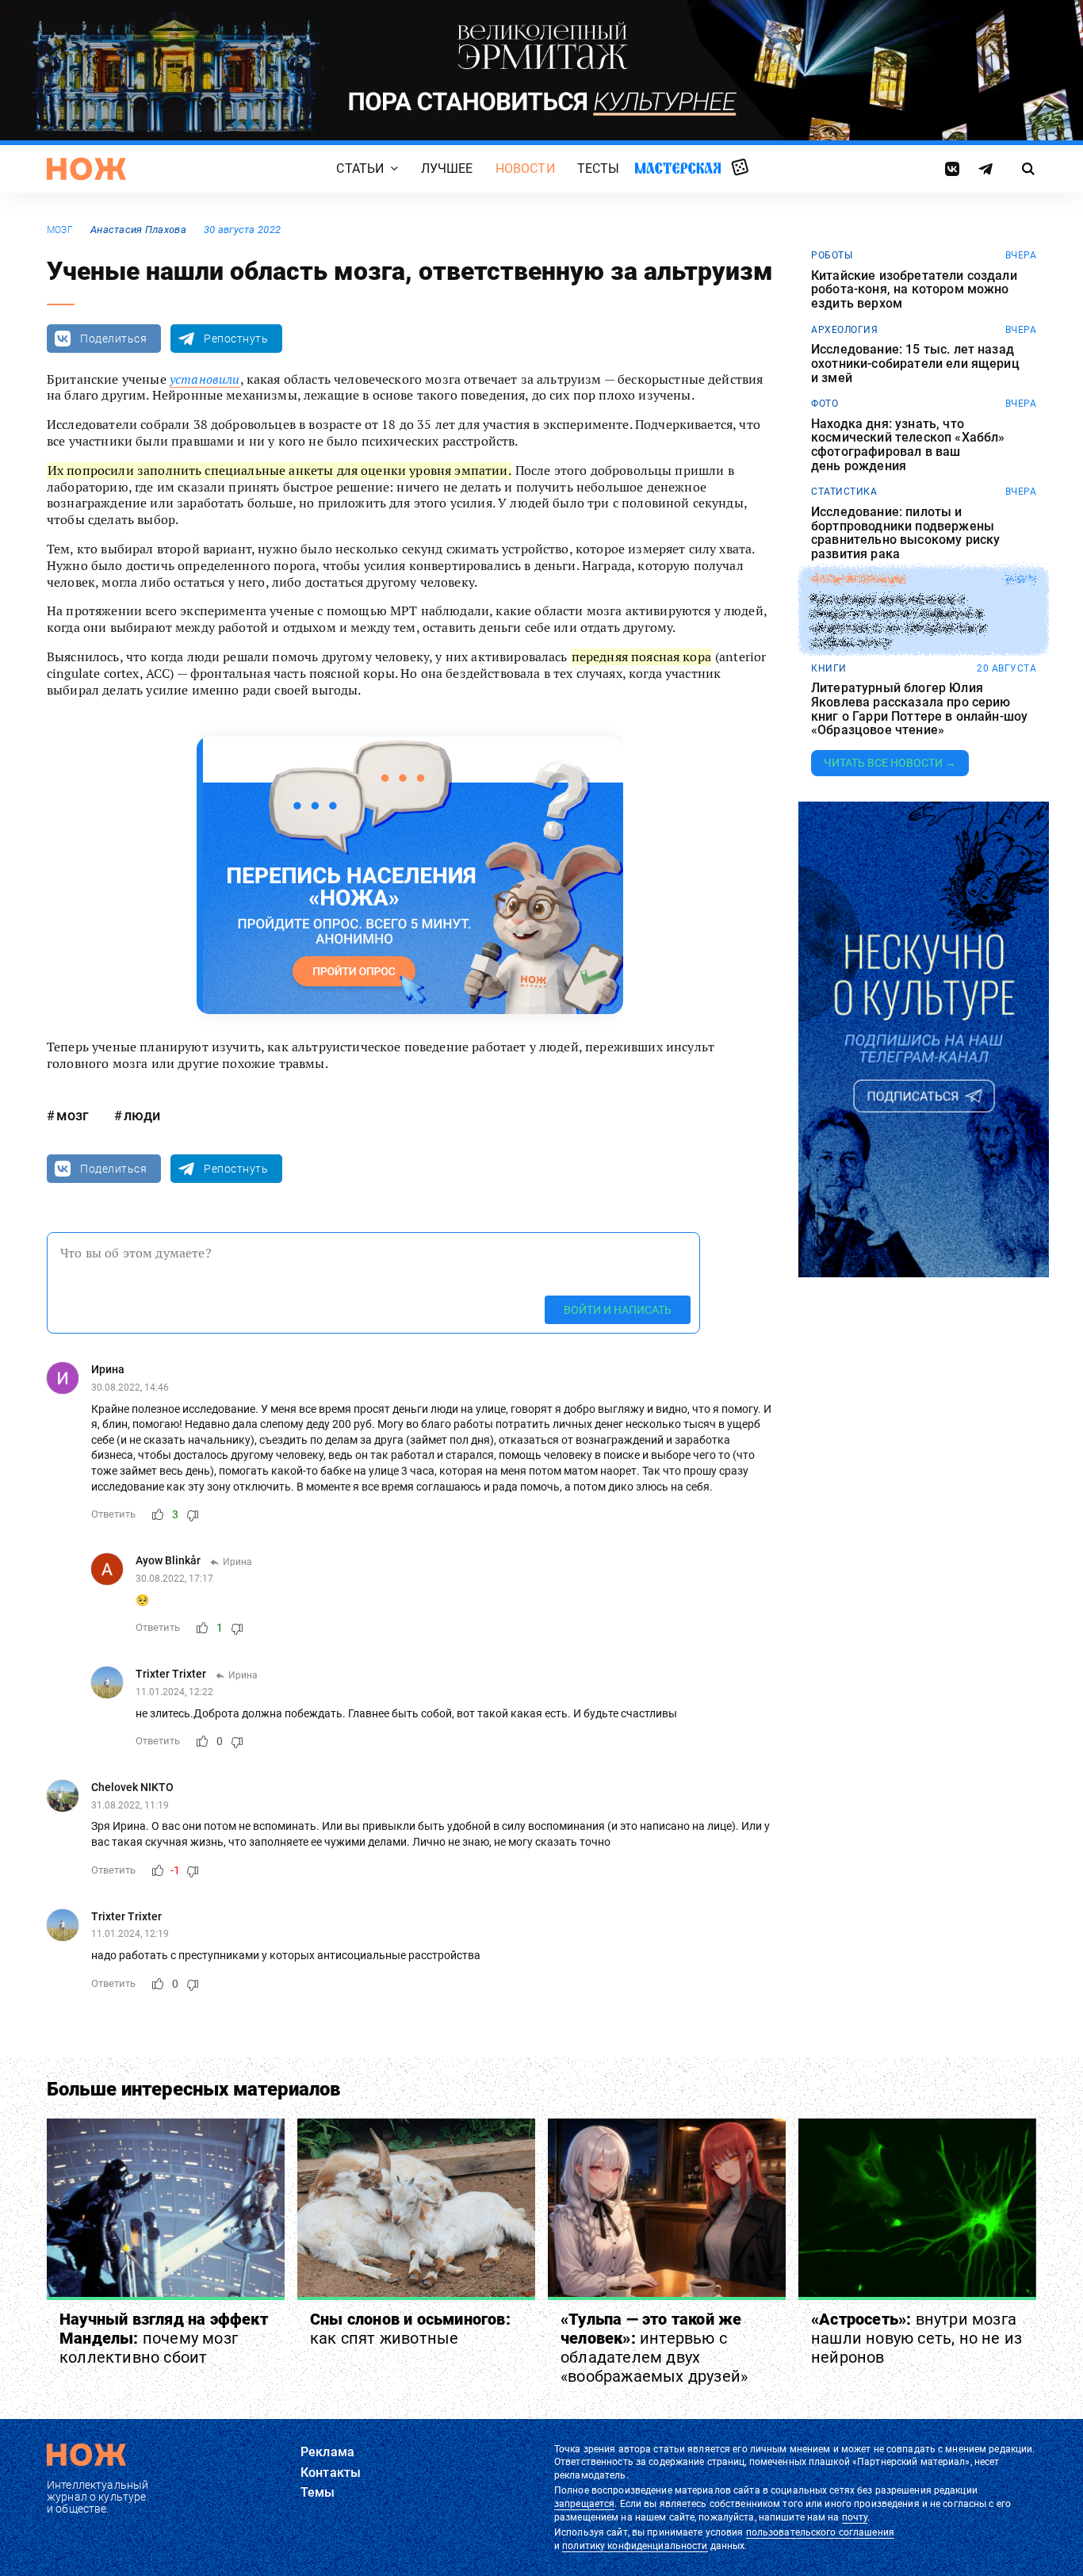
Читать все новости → (890, 763)
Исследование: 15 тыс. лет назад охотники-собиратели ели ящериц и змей (915, 364)
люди (142, 1115)
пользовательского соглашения (820, 2532)
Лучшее (447, 168)
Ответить (113, 1514)
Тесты (599, 168)
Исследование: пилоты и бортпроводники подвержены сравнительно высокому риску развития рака (905, 533)
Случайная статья (740, 168)
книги (829, 668)
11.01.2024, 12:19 (130, 1934)
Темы (318, 2492)
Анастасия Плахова (138, 230)
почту (855, 2517)
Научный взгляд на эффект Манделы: (164, 2338)
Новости (525, 168)
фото (825, 404)
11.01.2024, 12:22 (174, 1692)
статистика (844, 492)
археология (844, 330)
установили (205, 379)
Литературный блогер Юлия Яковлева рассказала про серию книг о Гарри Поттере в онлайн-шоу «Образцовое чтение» (919, 709)
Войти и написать (618, 1310)
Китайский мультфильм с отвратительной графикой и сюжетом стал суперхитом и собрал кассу (898, 621)
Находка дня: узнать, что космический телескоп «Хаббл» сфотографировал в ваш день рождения (908, 445)
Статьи (360, 168)
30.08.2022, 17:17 (174, 1579)
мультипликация (859, 580)
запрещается (584, 2504)
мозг (60, 230)
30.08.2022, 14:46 (130, 1388)
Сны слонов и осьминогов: (410, 2329)
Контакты (331, 2473)
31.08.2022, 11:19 (130, 1805)
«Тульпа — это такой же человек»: (654, 2348)
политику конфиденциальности (635, 2546)
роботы (832, 255)
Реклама (327, 2452)
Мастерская (678, 168)
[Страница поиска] (1029, 169)
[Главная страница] (86, 169)
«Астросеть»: (917, 2338)
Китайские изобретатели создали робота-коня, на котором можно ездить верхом (914, 290)
